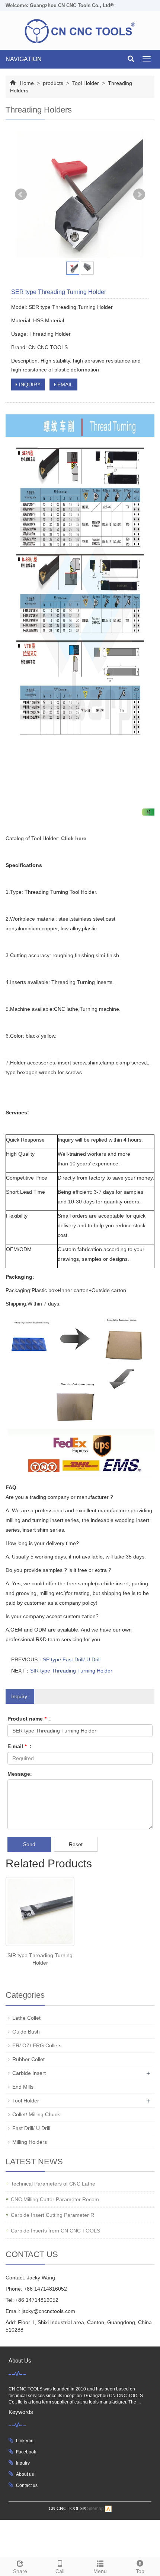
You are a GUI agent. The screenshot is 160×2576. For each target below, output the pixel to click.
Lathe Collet (26, 2018)
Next (139, 194)
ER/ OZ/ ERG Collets (37, 2045)
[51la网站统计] (108, 2509)
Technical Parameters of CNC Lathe (53, 2184)
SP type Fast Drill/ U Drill (72, 1659)
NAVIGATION (24, 59)
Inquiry (23, 2463)
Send (29, 1844)
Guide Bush (26, 2032)
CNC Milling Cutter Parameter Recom (55, 2199)
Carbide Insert (29, 2073)
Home (27, 83)
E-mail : (19, 1746)
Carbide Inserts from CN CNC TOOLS (55, 2231)
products (53, 83)
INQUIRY (29, 384)
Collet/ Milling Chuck (36, 2114)
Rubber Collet (28, 2059)
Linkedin (25, 2441)
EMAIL (64, 384)
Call (60, 2571)
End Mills (23, 2087)
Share (20, 2571)
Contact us (27, 2485)
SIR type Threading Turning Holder (71, 1671)
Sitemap (95, 2509)
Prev (21, 194)
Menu (100, 2571)
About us (25, 2474)
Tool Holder (86, 83)
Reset (76, 1844)
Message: (20, 1774)
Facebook (26, 2452)
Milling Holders (30, 2142)
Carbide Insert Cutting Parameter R (52, 2215)
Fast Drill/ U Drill (31, 2128)
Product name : (29, 1719)
